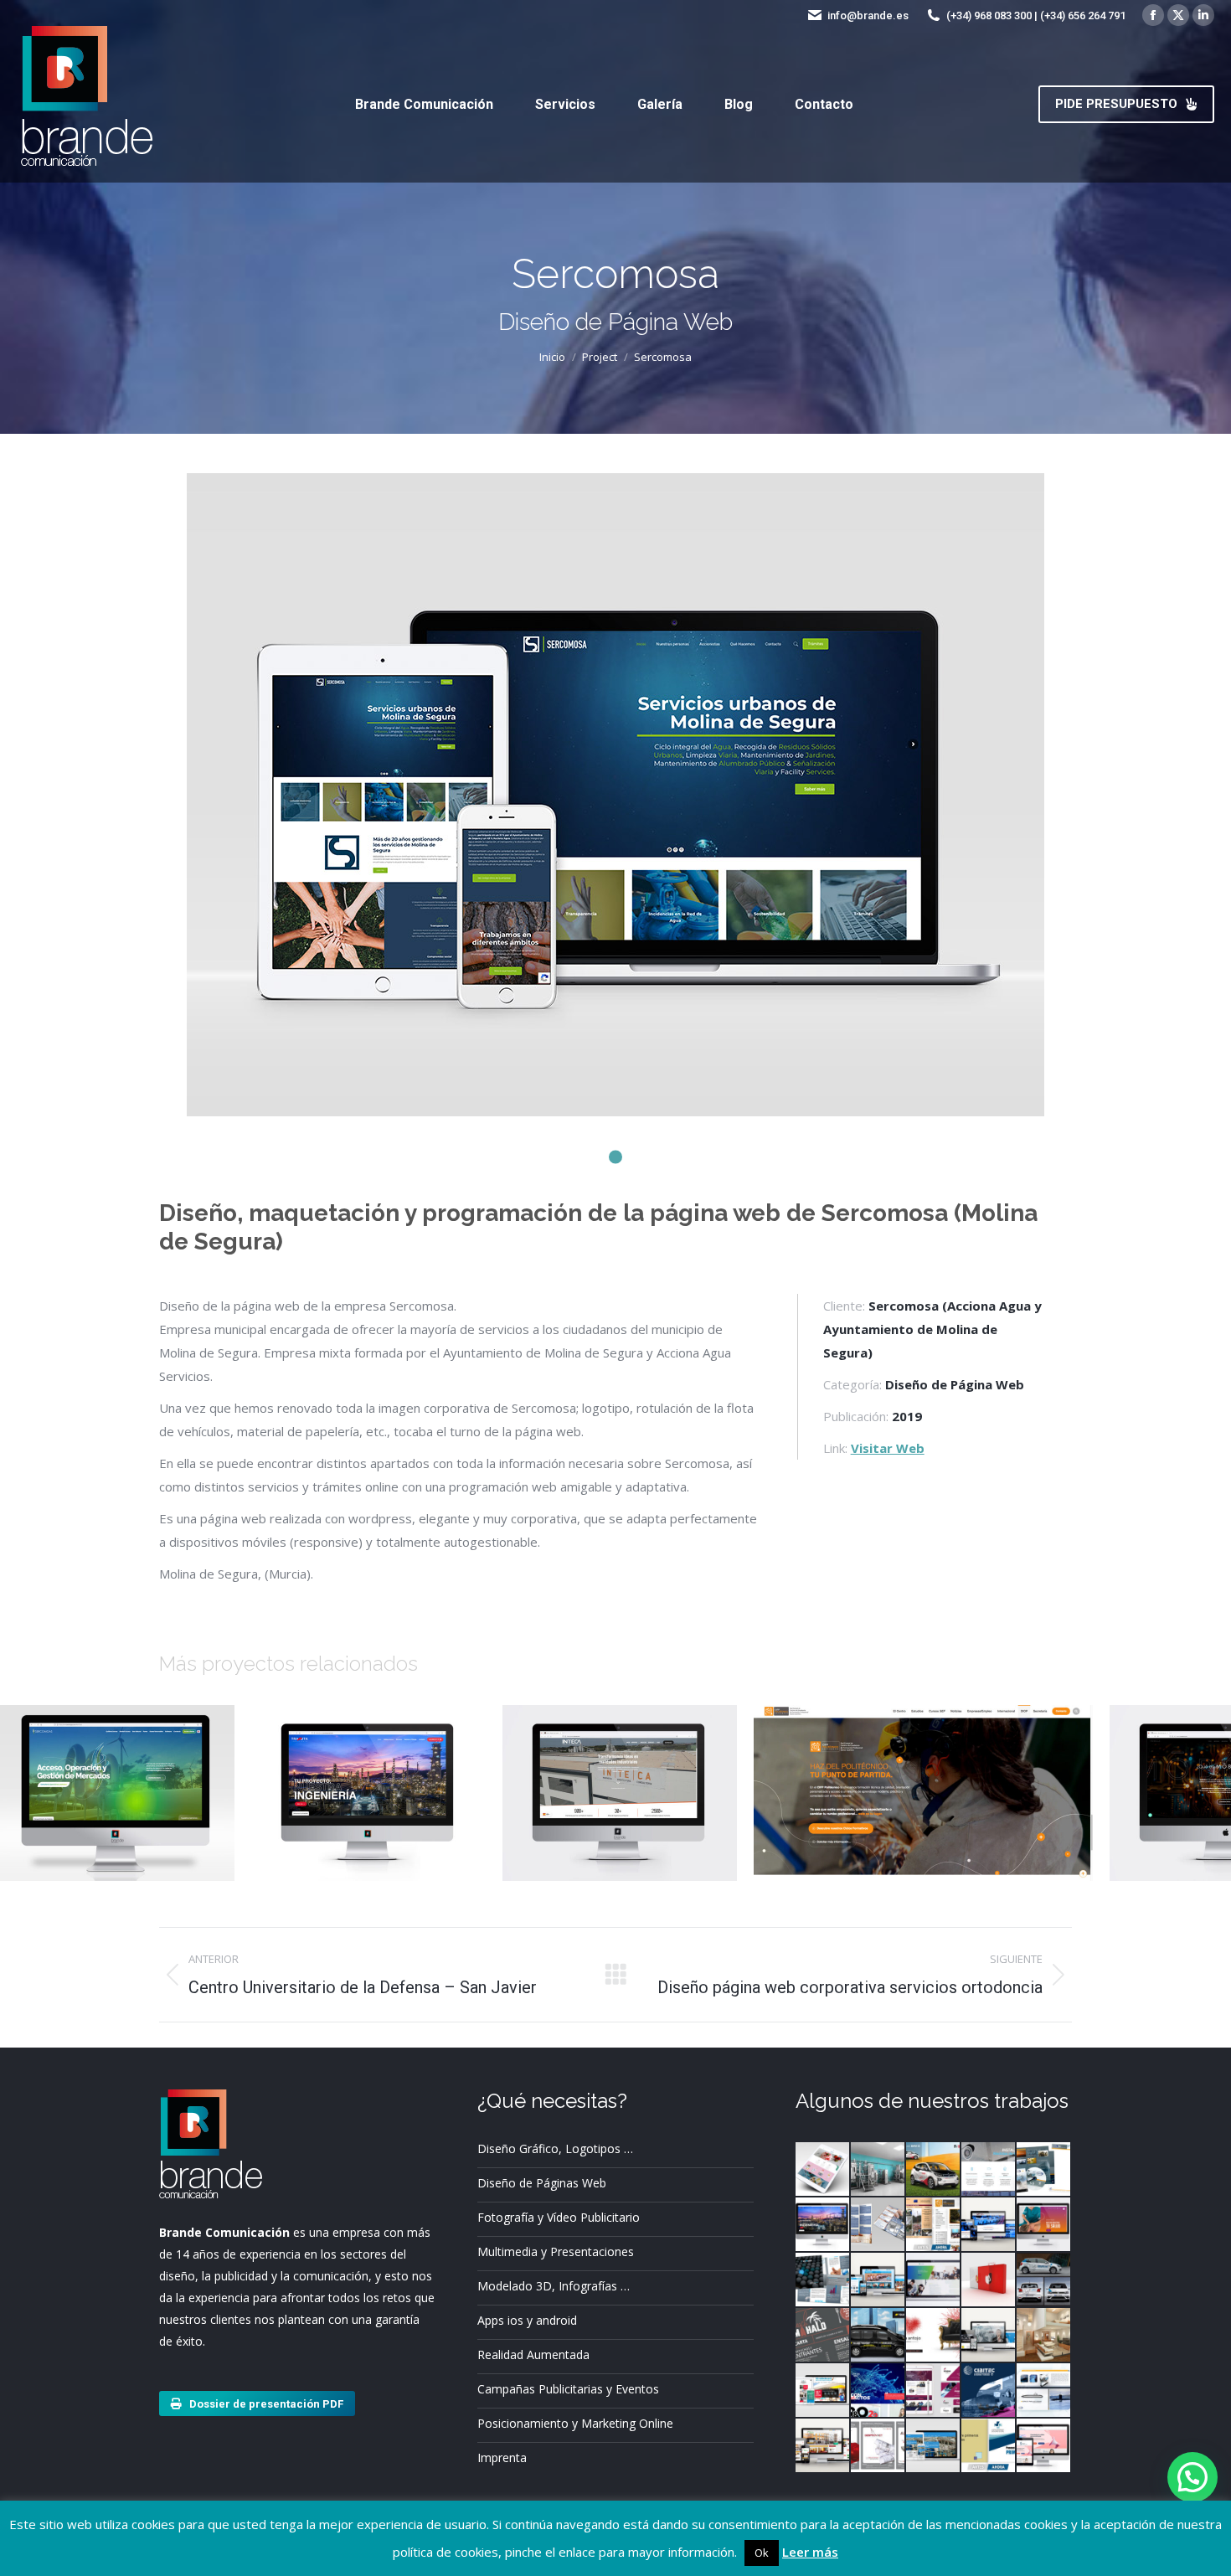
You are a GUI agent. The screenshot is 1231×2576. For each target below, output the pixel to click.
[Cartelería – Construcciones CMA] (878, 2446)
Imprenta (502, 2458)
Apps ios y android (527, 2320)
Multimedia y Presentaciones (556, 2251)
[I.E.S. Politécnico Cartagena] (934, 2225)
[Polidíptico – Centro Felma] (878, 2225)
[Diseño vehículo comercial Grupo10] (1044, 2280)
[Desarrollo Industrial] (934, 2446)
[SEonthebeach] (823, 2391)
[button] (1192, 2477)
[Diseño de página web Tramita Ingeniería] (823, 2225)
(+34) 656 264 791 (1083, 15)
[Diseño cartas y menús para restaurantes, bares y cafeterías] (823, 2336)
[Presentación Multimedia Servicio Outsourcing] (878, 2391)
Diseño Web (117, 1823)
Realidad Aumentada (533, 2354)
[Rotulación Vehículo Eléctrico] (934, 2170)
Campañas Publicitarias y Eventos (568, 2389)
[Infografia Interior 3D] (1044, 2336)
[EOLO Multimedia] (1044, 2391)
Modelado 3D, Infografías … (554, 2286)
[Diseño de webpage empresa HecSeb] (934, 2280)
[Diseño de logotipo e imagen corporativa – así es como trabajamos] (934, 2391)
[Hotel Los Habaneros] (823, 2446)
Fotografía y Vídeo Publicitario (559, 2217)
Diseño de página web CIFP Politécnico (924, 1778)
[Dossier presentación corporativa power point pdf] (934, 2336)
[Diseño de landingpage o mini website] (823, 2170)
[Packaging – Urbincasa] (989, 2280)
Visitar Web (888, 1448)
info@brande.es (868, 15)
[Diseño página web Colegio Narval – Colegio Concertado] (1044, 2446)
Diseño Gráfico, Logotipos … (555, 2148)
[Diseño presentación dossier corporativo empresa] (989, 2170)
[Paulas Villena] (878, 2280)
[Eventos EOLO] (1044, 2170)
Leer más (810, 2552)
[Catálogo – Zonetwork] (823, 2280)
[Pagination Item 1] (615, 1157)
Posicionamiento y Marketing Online (575, 2423)
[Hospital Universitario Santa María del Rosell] (989, 2446)
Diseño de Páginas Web (542, 2183)
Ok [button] (762, 2553)
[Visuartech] (989, 2336)
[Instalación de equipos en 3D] (878, 2170)
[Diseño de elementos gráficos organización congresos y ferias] (989, 2391)
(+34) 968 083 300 (989, 15)
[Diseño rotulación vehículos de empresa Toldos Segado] (878, 2336)
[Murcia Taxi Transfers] (989, 2225)
